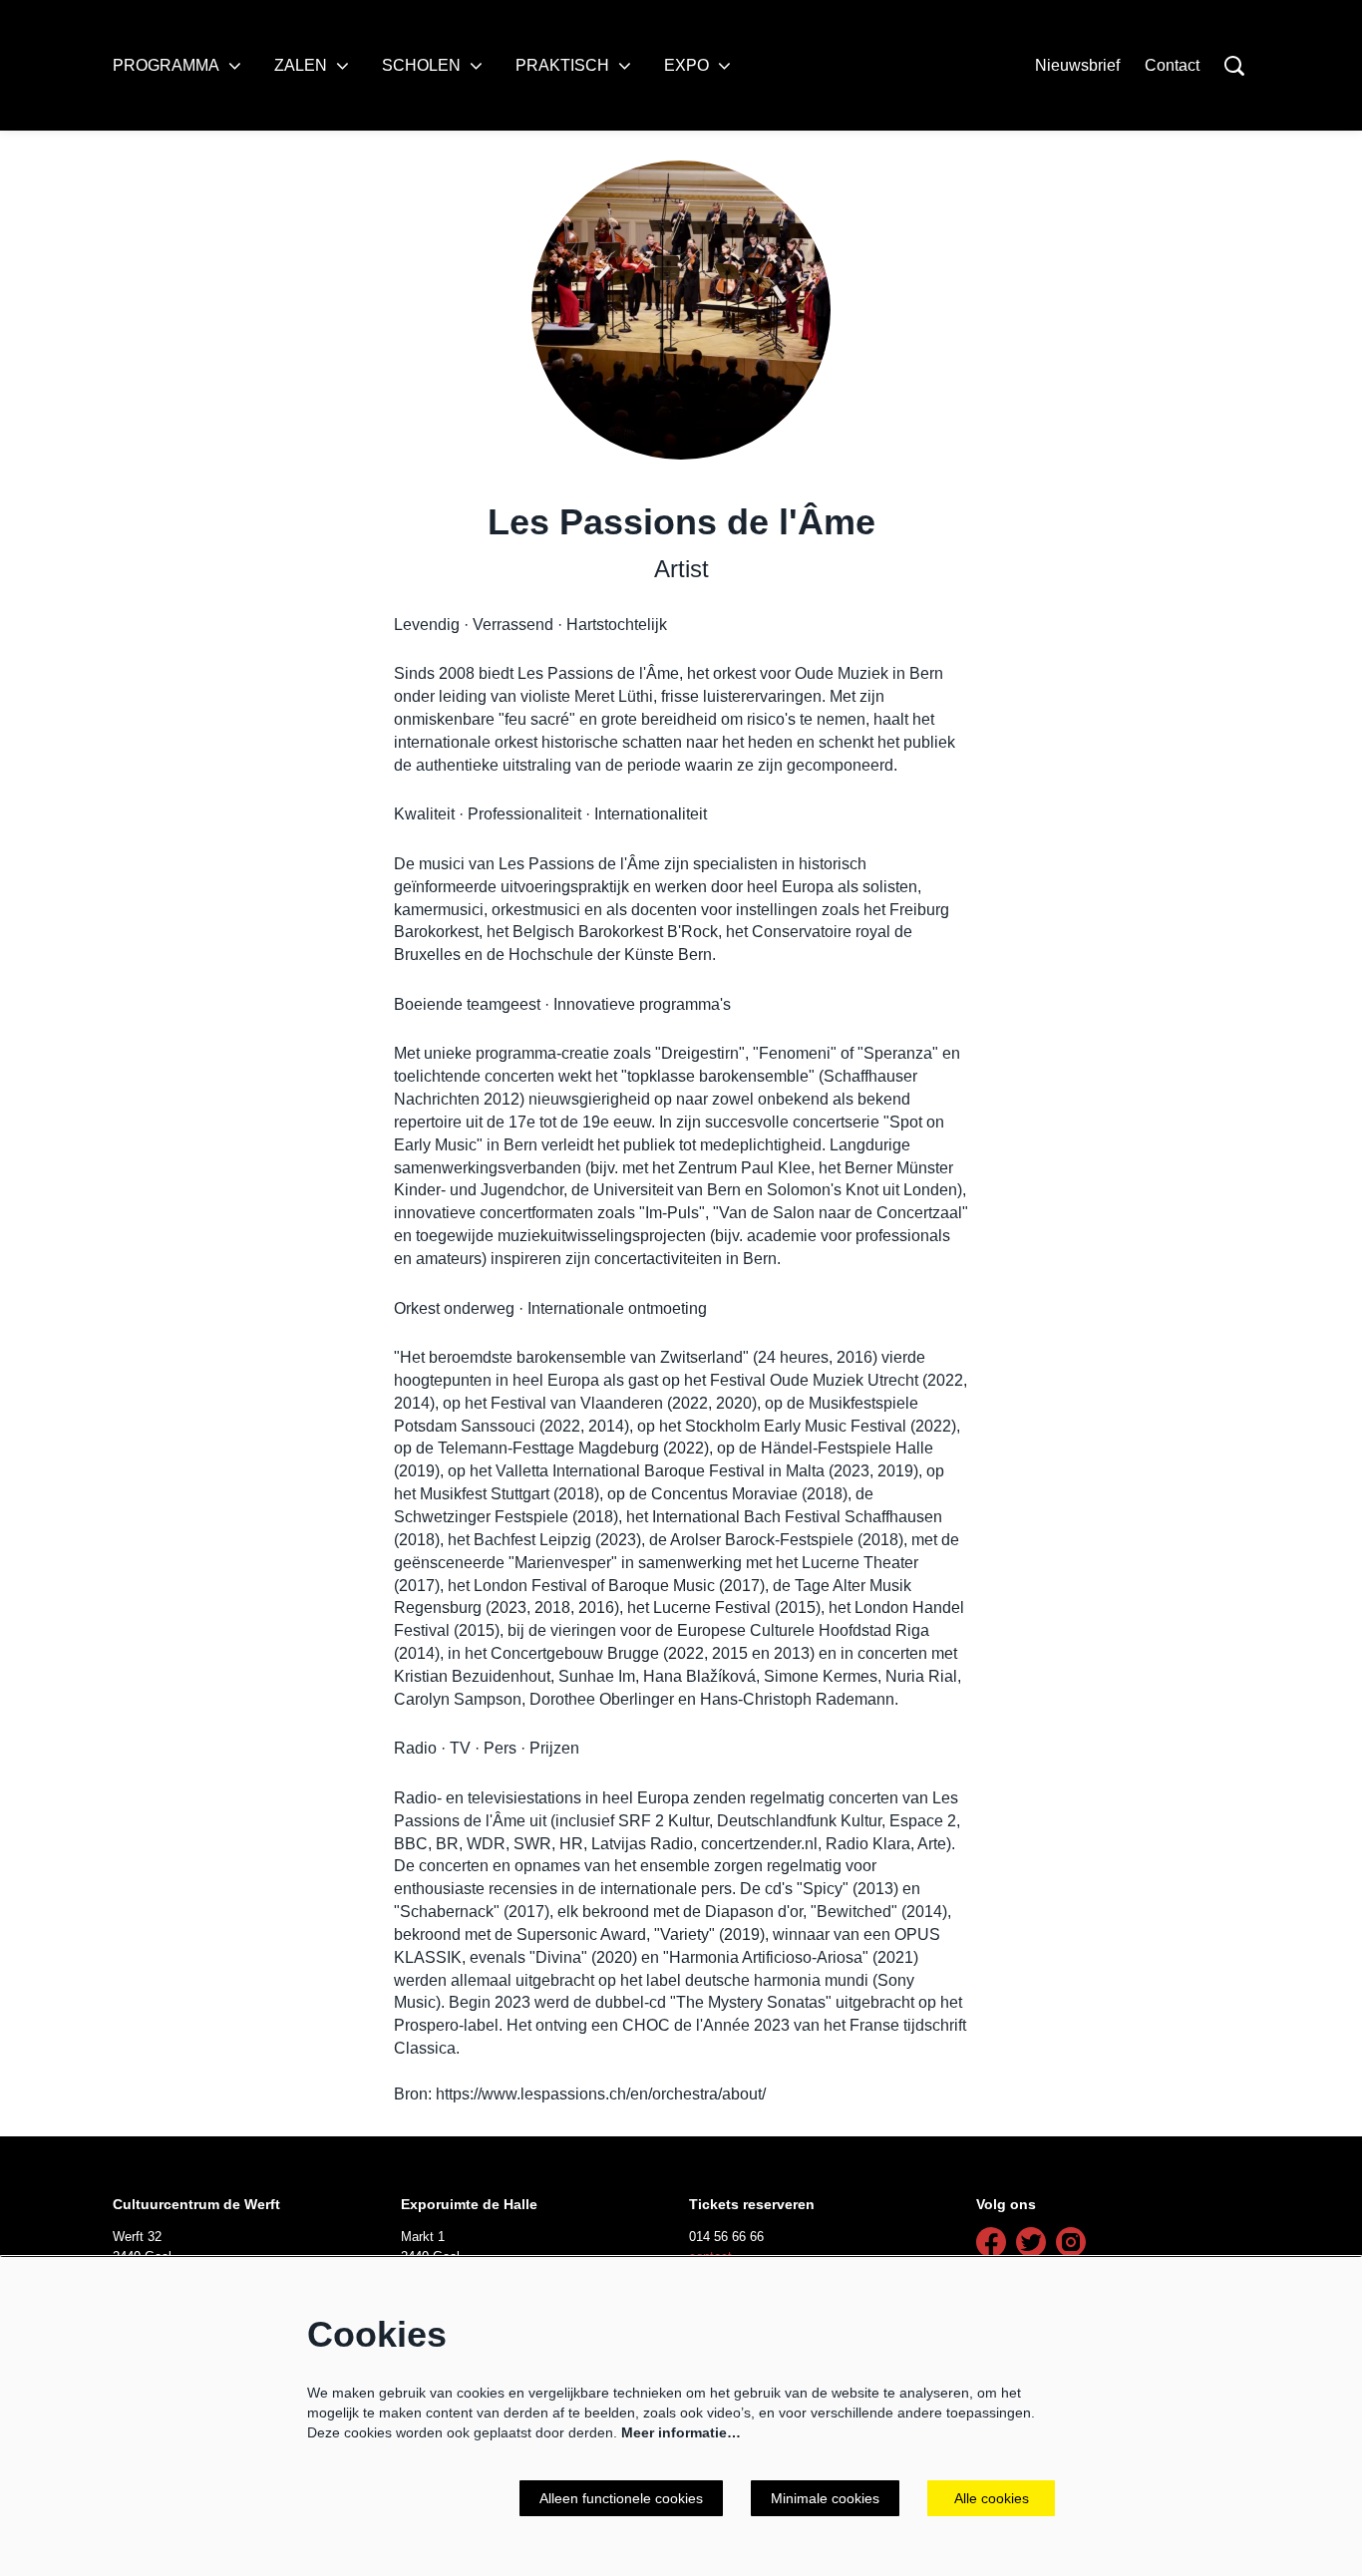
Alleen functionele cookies (621, 2498)
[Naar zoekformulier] (1234, 66)
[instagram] (1071, 2242)
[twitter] (1031, 2242)
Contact (1172, 65)
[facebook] (991, 2242)
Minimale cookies (825, 2498)
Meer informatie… (681, 2432)
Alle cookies (992, 2498)
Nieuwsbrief (1077, 65)
